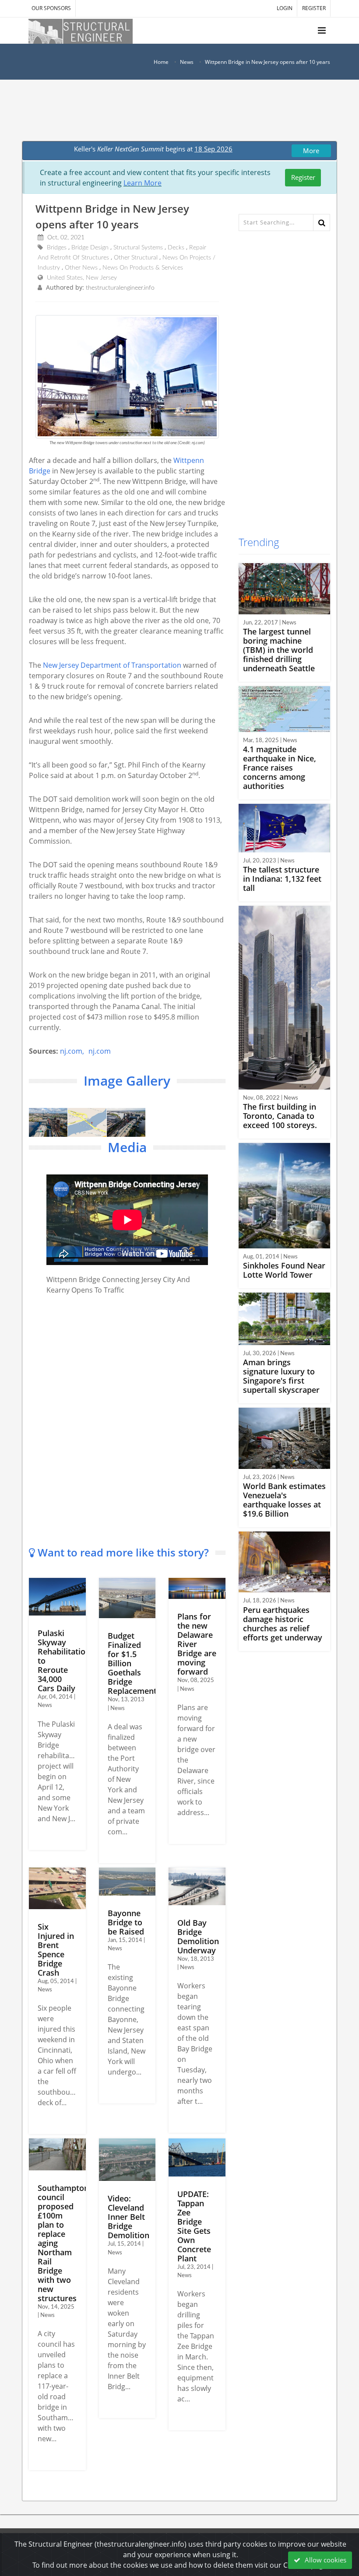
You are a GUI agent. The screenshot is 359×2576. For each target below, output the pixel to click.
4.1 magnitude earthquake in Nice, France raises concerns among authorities (280, 768)
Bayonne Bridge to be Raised (126, 1922)
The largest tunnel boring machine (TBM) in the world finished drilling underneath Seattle (279, 650)
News (187, 62)
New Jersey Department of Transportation (112, 665)
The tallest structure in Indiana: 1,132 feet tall (282, 879)
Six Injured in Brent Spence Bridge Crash (56, 1950)
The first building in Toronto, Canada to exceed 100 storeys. (280, 1116)
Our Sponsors (51, 8)
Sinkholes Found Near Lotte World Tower (284, 1270)
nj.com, (72, 1051)
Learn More (143, 183)
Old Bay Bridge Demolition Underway (198, 1936)
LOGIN (285, 8)
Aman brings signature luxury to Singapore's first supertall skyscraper (281, 1376)
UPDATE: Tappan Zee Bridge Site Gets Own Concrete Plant (194, 2226)
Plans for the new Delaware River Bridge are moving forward (197, 1644)
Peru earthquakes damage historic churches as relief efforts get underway (283, 1624)
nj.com (100, 1051)
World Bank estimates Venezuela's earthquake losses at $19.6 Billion (284, 1500)
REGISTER (314, 8)
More (311, 151)
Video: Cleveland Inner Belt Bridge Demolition (128, 2217)
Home (161, 62)
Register (303, 177)
